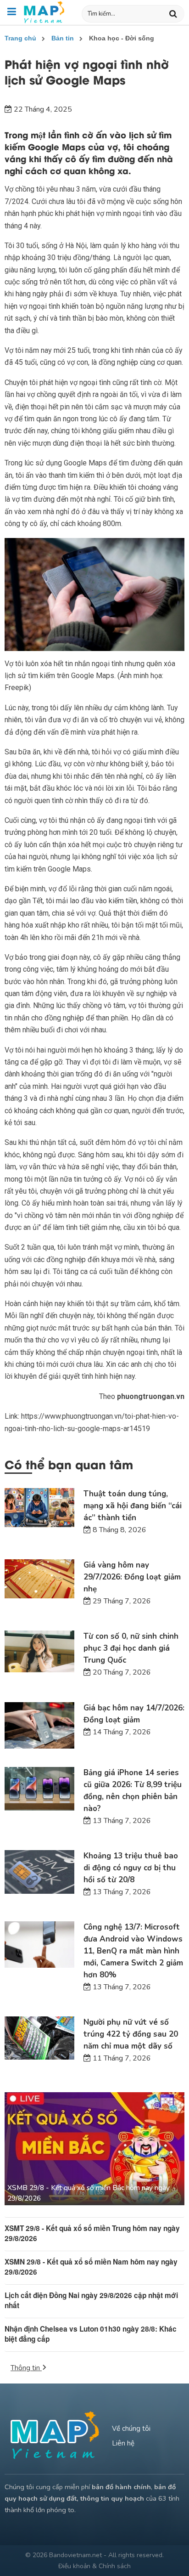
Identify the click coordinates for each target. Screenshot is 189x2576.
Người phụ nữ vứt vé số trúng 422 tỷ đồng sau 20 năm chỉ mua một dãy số (131, 2034)
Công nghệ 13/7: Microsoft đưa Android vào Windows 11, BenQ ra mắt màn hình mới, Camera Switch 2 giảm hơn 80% (133, 1951)
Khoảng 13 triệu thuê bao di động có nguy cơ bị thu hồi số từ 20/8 (131, 1868)
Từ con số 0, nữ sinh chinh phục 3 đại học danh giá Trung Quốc (131, 1648)
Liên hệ (123, 2443)
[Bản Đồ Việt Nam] (44, 12)
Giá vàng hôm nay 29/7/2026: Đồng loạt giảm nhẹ (132, 1577)
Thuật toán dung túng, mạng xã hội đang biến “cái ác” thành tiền (133, 1506)
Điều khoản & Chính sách (94, 2566)
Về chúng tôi (131, 2429)
